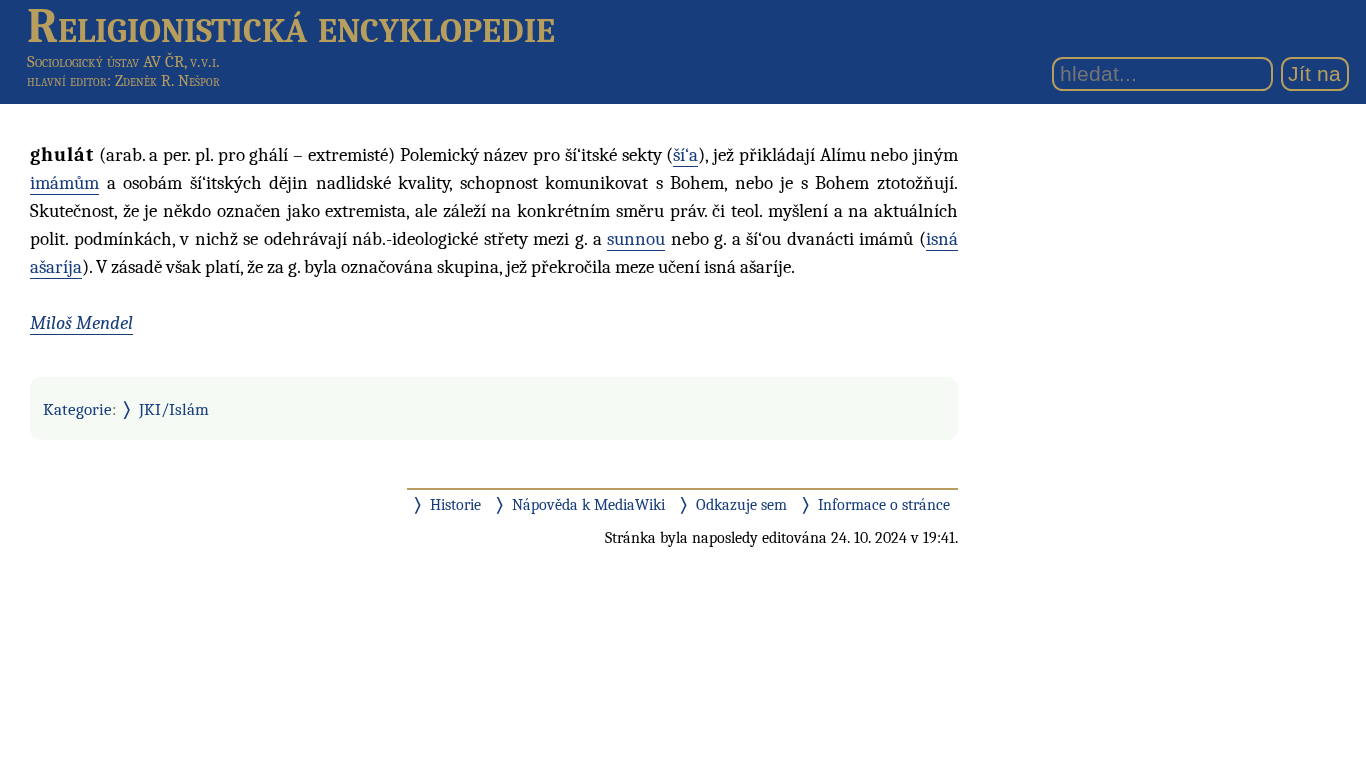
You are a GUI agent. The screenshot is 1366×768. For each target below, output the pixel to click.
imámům (64, 183)
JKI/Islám (174, 409)
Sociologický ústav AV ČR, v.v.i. (123, 61)
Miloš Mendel (81, 323)
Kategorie (77, 409)
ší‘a (685, 155)
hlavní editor (67, 81)
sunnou (636, 239)
